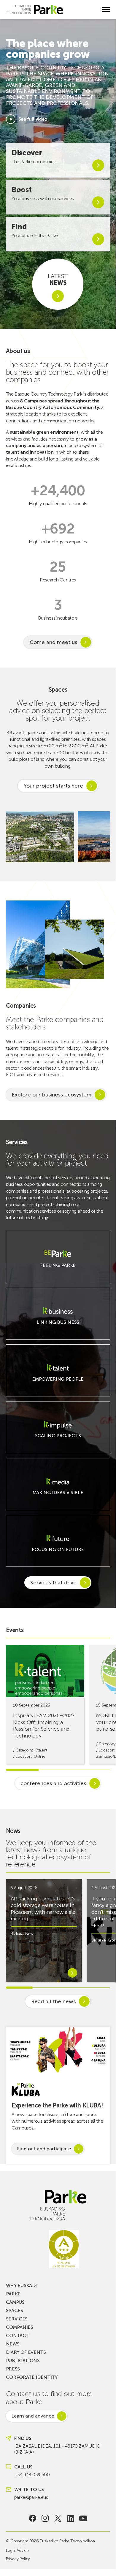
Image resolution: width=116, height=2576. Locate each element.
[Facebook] (32, 2518)
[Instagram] (45, 2518)
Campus (15, 2302)
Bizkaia (17, 1934)
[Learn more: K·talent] (58, 1383)
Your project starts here (53, 786)
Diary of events (26, 2352)
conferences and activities (53, 1783)
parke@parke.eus (31, 2497)
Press (13, 2369)
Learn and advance (33, 2416)
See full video (33, 119)
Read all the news (53, 2001)
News (30, 1934)
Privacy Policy (18, 2559)
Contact (18, 2335)
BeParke (99, 1940)
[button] (102, 837)
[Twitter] (58, 2518)
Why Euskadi (21, 2285)
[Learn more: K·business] (58, 1326)
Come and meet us (53, 642)
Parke (13, 2294)
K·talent (41, 1750)
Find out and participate (44, 2149)
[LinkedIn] (70, 2518)
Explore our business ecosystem (51, 1095)
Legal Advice (17, 2551)
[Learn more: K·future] (58, 1553)
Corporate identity (32, 2377)
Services (17, 2319)
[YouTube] (83, 2518)
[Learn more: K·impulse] (58, 1439)
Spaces (15, 2310)
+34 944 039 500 (32, 2475)
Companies (20, 2327)
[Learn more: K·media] (58, 1496)
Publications (23, 2360)
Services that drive (53, 1583)
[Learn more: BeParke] (58, 1269)
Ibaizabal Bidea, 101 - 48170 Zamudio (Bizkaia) (57, 2449)
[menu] (106, 10)
